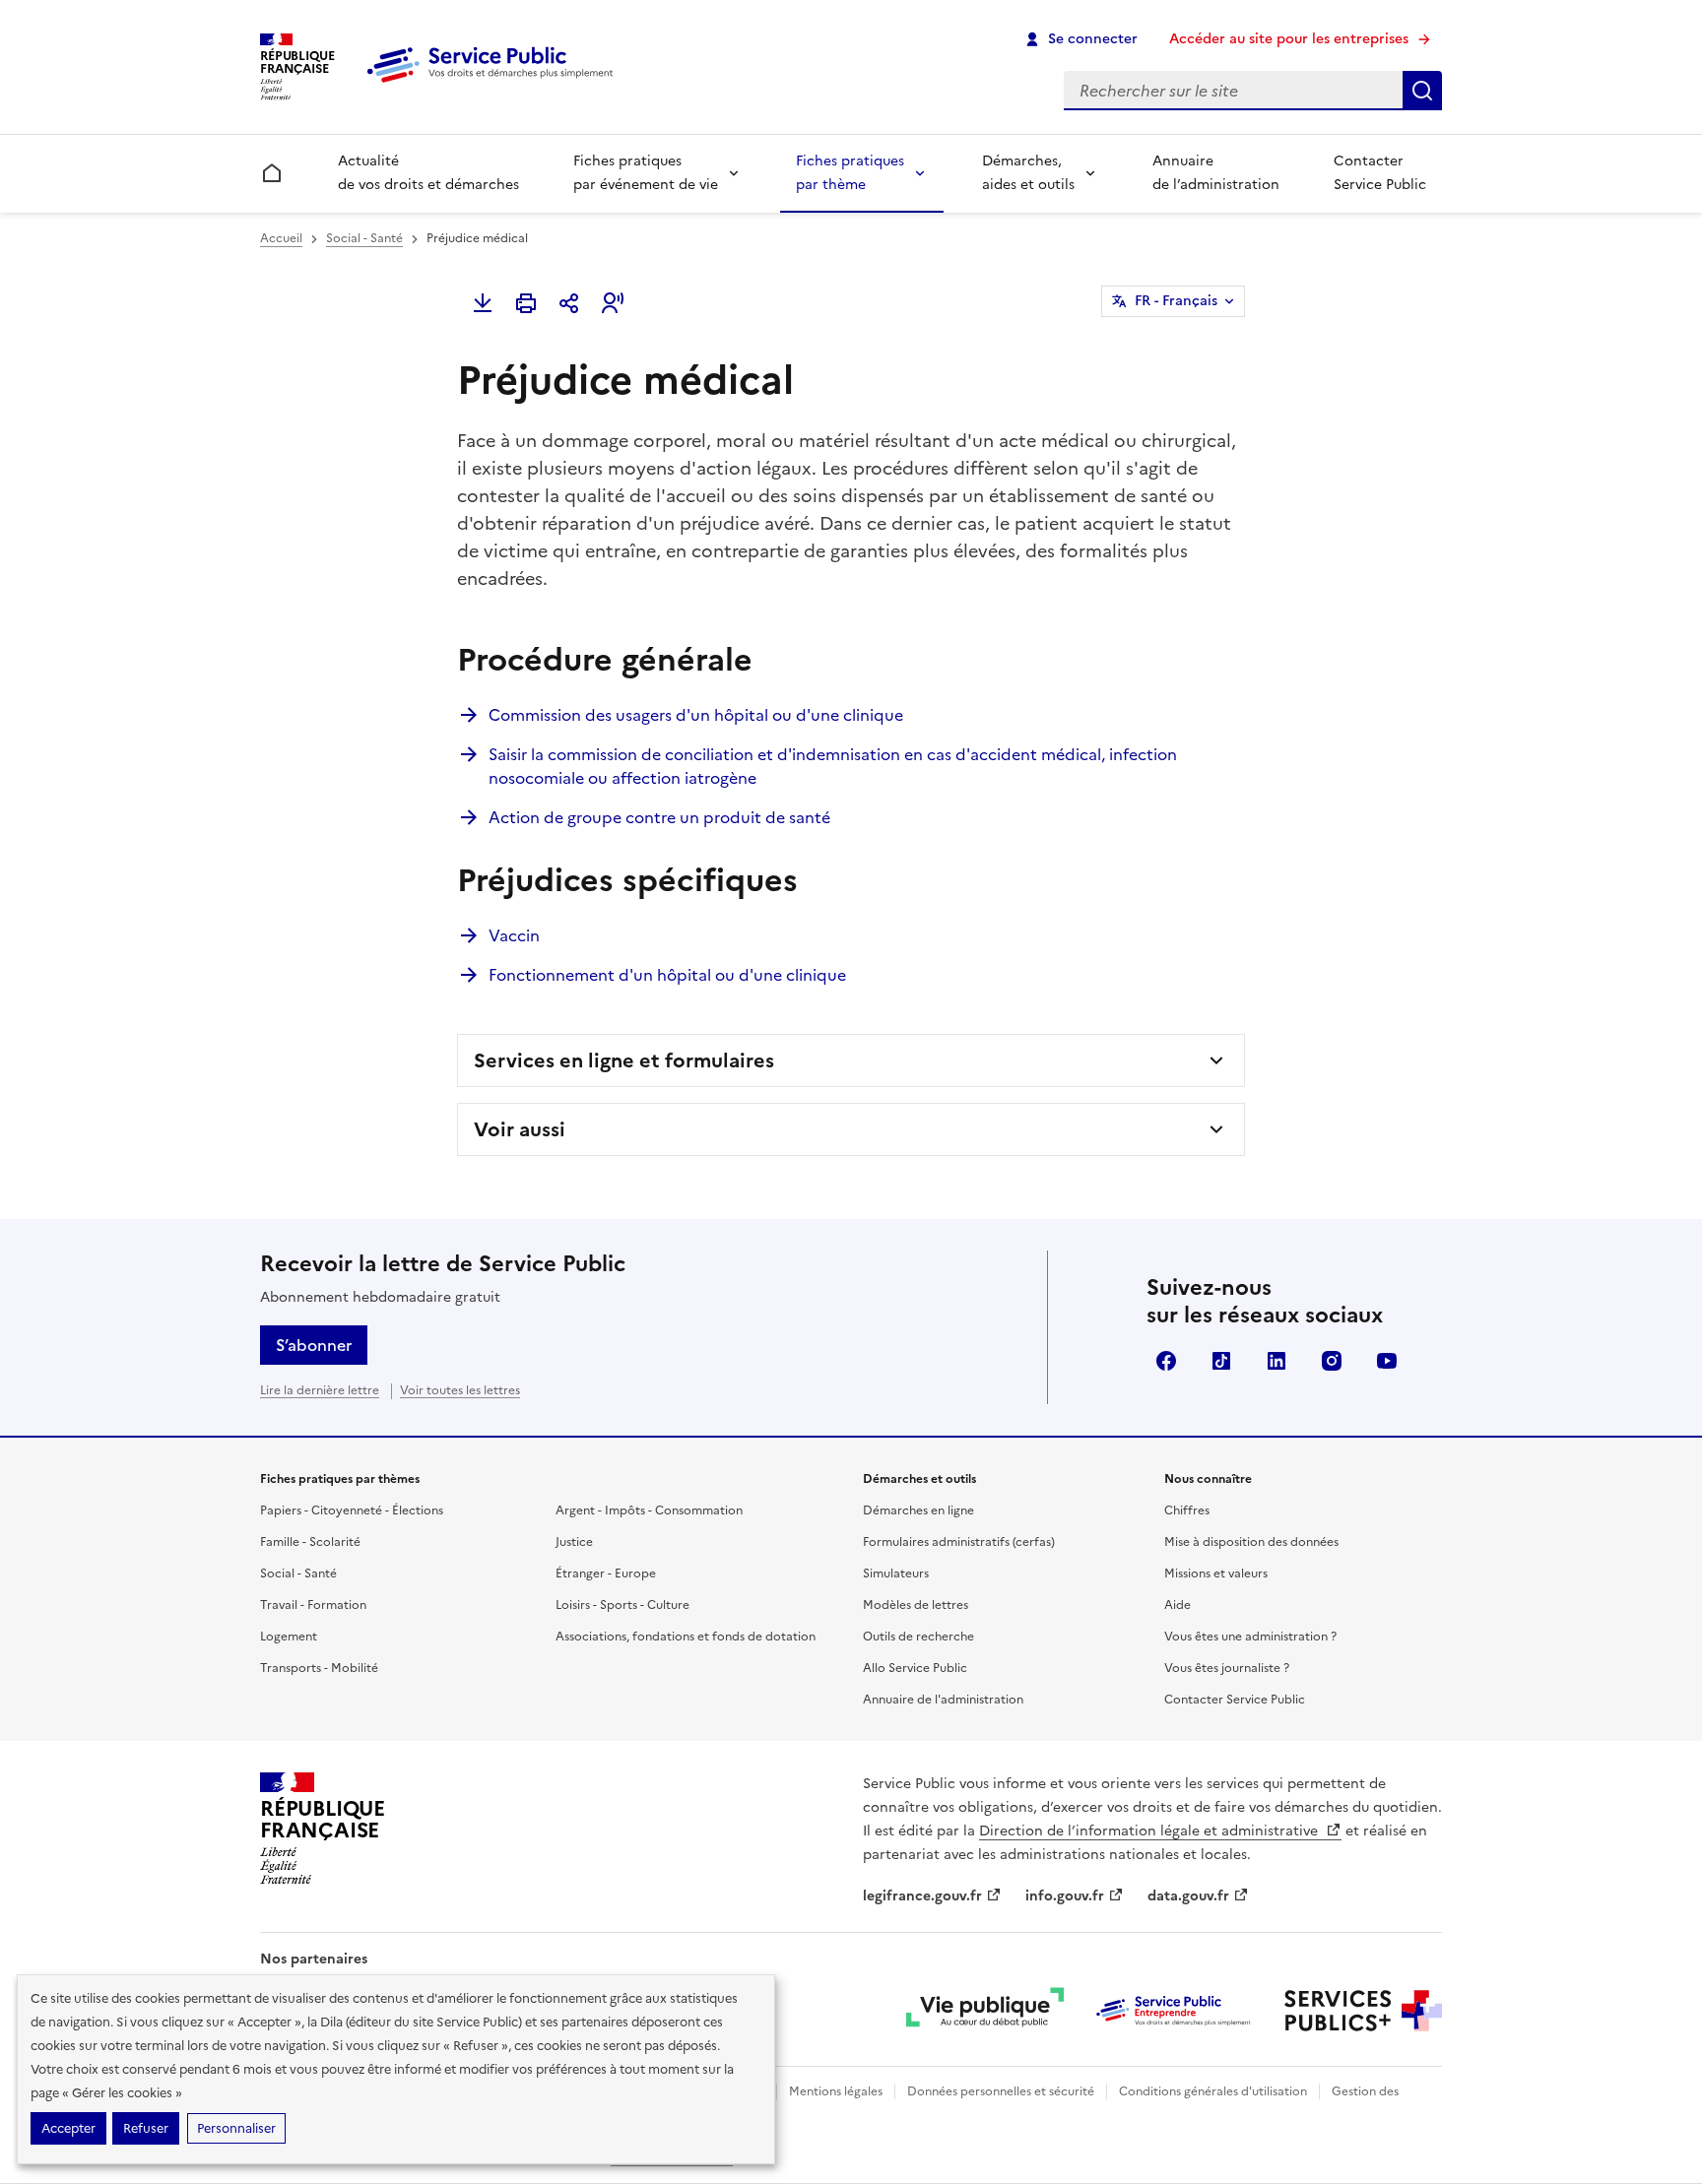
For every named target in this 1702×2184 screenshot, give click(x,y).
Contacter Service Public (1380, 173)
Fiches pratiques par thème (850, 173)
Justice (574, 1542)
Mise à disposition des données (1251, 1542)
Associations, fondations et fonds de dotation (686, 1637)
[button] (613, 303)
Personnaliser (236, 2128)
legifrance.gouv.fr (922, 1896)
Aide (1178, 1605)
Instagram (1332, 1361)
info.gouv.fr (1065, 1896)
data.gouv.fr (1188, 1896)
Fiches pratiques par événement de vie (646, 173)
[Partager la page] (569, 303)
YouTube (1387, 1361)
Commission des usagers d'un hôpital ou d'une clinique (696, 715)
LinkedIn (1276, 1361)
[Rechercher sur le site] (1422, 91)
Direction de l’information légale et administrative (1150, 1831)
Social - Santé (364, 238)
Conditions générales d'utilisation (1213, 2091)
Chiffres (1187, 1510)
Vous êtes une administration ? (1250, 1637)
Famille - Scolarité (310, 1542)
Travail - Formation (313, 1605)
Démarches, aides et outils (1028, 173)
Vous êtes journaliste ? (1227, 1668)
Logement (289, 1637)
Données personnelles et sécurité (1001, 2091)
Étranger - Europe (606, 1574)
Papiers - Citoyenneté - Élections (352, 1510)
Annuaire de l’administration (1216, 173)
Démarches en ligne (918, 1510)
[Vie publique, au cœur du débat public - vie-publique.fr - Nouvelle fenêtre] (985, 2011)
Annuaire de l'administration (943, 1700)
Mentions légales (836, 2091)
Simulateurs (896, 1574)
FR (1176, 301)
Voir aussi (520, 1129)
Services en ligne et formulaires (624, 1060)
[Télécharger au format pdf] (483, 303)
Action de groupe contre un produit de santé (659, 817)
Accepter (68, 2128)
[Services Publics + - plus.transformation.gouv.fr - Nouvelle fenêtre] (1363, 2011)
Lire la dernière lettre (320, 1390)
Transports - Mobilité (319, 1668)
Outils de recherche (918, 1637)
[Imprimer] (526, 303)
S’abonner (314, 1345)
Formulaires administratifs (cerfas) (959, 1542)
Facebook (1166, 1361)
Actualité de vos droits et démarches (428, 173)
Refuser (146, 2128)
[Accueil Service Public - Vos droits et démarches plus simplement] (494, 84)
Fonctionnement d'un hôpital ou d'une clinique (667, 975)
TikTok (1221, 1361)
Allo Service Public (915, 1668)
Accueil (281, 238)
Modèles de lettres (916, 1605)
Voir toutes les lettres (460, 1390)
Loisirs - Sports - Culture (622, 1605)
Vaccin (514, 935)
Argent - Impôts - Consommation (649, 1510)
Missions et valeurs (1216, 1574)
